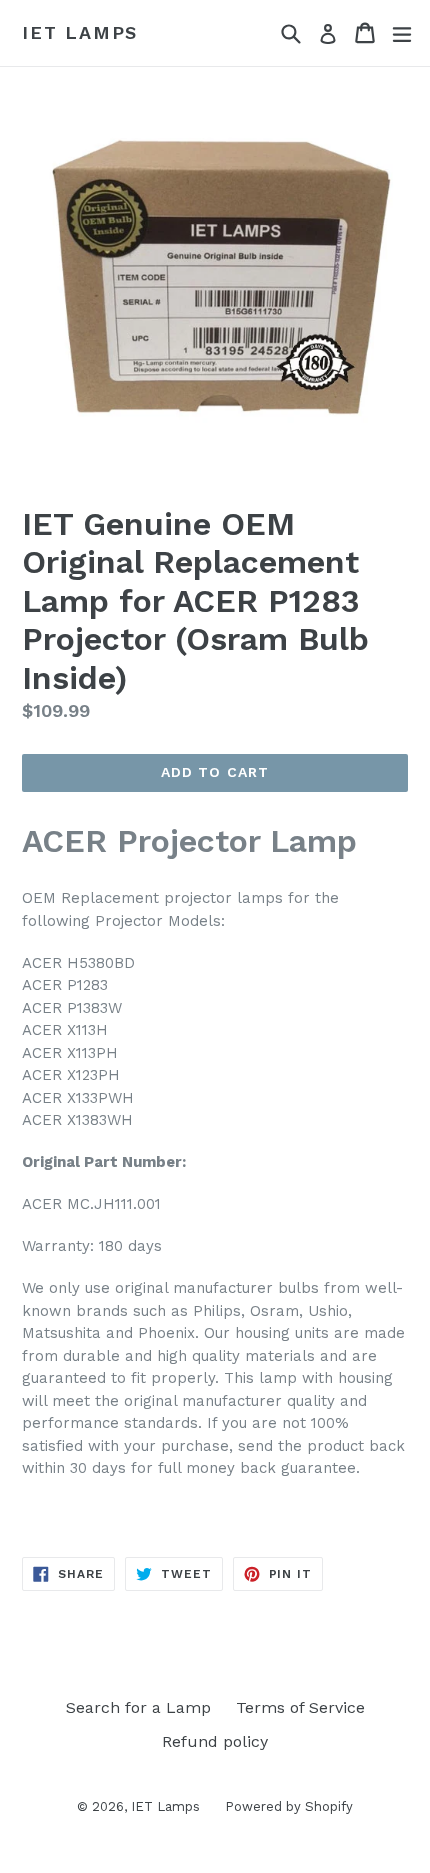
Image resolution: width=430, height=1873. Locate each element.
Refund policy (215, 1741)
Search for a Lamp (138, 1707)
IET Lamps (80, 32)
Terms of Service (300, 1707)
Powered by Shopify (289, 1806)
